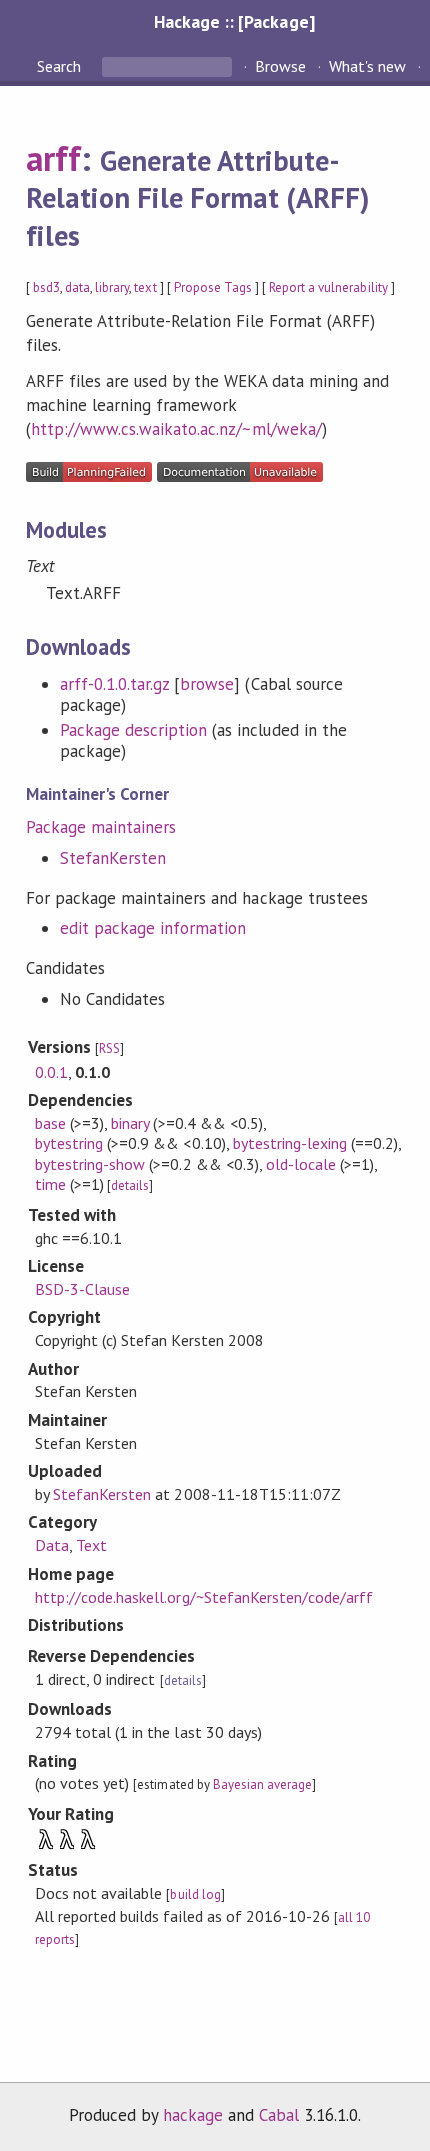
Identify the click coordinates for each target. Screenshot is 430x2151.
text (145, 287)
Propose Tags (213, 287)
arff (53, 158)
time (50, 1184)
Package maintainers (101, 827)
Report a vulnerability (328, 287)
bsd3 (46, 287)
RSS (109, 1048)
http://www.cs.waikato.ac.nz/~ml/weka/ (176, 429)
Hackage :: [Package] (234, 21)
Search (61, 66)
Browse (280, 66)
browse (207, 684)
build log (195, 1894)
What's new (367, 66)
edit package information (153, 928)
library (112, 287)
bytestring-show (90, 1164)
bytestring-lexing (290, 1143)
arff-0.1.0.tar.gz (114, 684)
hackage (193, 2115)
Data (52, 1545)
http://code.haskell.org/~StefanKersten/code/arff (204, 1597)
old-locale (301, 1164)
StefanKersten (113, 858)
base (50, 1123)
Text (91, 1545)
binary (130, 1123)
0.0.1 (51, 1072)
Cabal (279, 2115)
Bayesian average (262, 1784)
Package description (133, 730)
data (77, 287)
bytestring (69, 1143)
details (130, 1185)
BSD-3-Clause (82, 1289)
